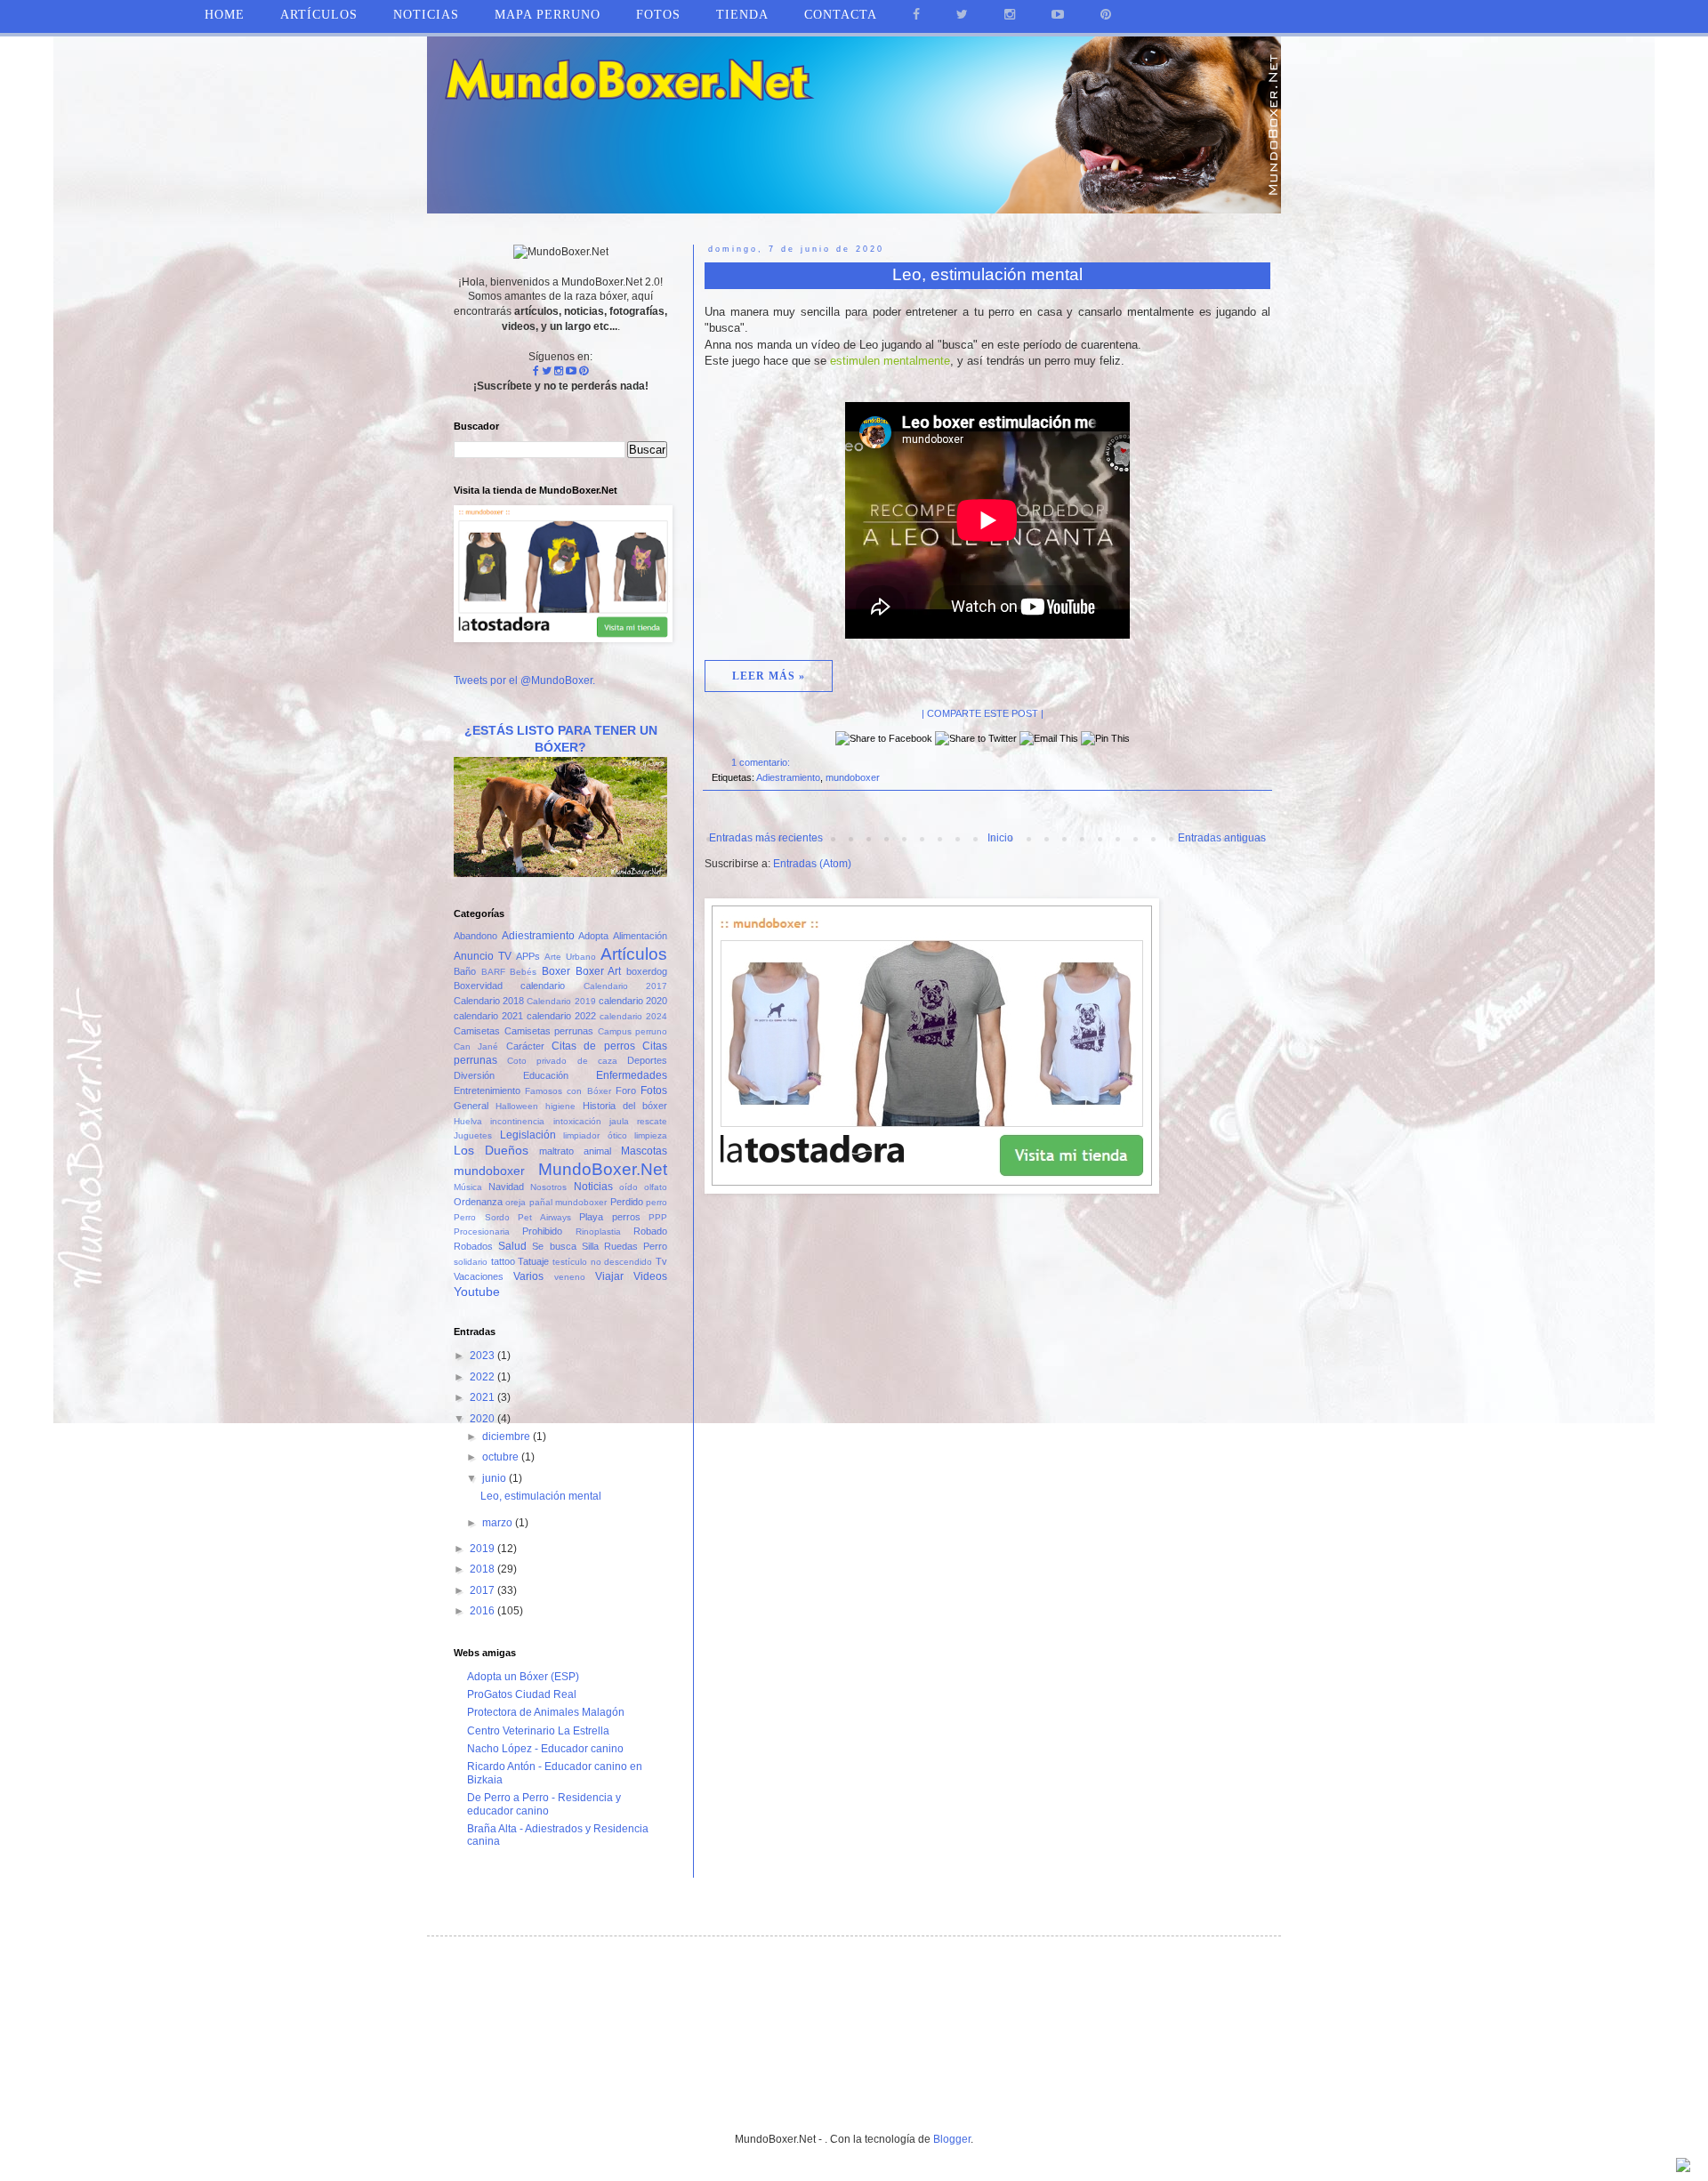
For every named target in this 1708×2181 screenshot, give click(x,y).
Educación (546, 1075)
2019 (483, 1549)
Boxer (556, 971)
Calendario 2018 (489, 1001)
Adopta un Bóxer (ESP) (523, 1677)
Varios (528, 1276)
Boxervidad (478, 986)
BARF (493, 972)
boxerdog (647, 971)
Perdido (627, 1202)
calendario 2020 (633, 1001)
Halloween (517, 1106)
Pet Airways (544, 1217)
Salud (512, 1246)
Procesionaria (482, 1231)
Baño (465, 971)
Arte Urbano (570, 957)
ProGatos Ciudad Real (522, 1694)
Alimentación (640, 936)
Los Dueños (491, 1150)
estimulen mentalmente (890, 361)
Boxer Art (599, 971)
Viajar (609, 1276)
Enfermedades (632, 1075)
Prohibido (542, 1231)
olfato (656, 1187)
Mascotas (644, 1151)
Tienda (742, 15)
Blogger (952, 2139)
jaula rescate (638, 1121)
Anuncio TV (483, 956)
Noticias (426, 15)
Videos (650, 1276)
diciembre (508, 1437)
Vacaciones (479, 1276)
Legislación (528, 1135)
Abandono (475, 936)
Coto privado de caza (562, 1061)
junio (495, 1478)
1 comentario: (762, 762)
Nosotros (548, 1187)
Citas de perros (593, 1046)
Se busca (554, 1246)
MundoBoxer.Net (603, 1169)
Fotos (654, 1090)
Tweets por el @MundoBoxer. (524, 680)
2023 (483, 1356)
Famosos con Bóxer (568, 1091)
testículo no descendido (602, 1262)
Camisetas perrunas (549, 1031)
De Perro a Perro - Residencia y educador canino (544, 1804)
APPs (528, 956)
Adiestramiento (788, 777)
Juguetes (473, 1135)
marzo (499, 1523)
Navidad (506, 1187)
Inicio (1000, 838)
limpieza (651, 1135)
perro (657, 1202)
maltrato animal (575, 1151)
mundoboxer (853, 777)
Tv (661, 1261)
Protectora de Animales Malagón (546, 1712)
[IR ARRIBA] (1683, 2167)
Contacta (841, 15)
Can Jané (476, 1046)
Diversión (474, 1075)
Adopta (593, 936)
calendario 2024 (633, 1016)
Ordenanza (478, 1202)
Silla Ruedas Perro (624, 1246)
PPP (658, 1217)
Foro (626, 1090)
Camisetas (477, 1031)
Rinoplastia (598, 1231)
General (471, 1106)
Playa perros (610, 1217)
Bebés (523, 972)
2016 (483, 1611)
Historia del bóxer (625, 1106)
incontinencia (517, 1121)
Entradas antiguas (1222, 838)
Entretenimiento (487, 1090)
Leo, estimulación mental (987, 274)
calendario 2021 (488, 1016)
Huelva (468, 1121)
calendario (543, 986)
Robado (650, 1231)
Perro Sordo (482, 1217)
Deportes (647, 1060)
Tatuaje (533, 1261)
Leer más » (769, 676)
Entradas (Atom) (812, 864)
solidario (471, 1262)
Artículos (634, 954)
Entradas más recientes (766, 838)
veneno (570, 1277)
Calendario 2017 (625, 986)
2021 (483, 1397)
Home (225, 15)
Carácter (525, 1046)
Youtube (477, 1292)
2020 (483, 1419)
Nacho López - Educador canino (545, 1749)
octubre (502, 1457)
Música (468, 1187)
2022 (483, 1377)
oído (628, 1187)
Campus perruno (633, 1031)
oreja (516, 1202)
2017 (483, 1590)
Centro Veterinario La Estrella (538, 1731)
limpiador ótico (595, 1135)
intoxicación (577, 1121)
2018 (483, 1569)
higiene (560, 1106)
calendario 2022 (561, 1016)
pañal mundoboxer (568, 1202)
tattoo (503, 1261)
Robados (473, 1246)
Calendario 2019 (561, 1001)
